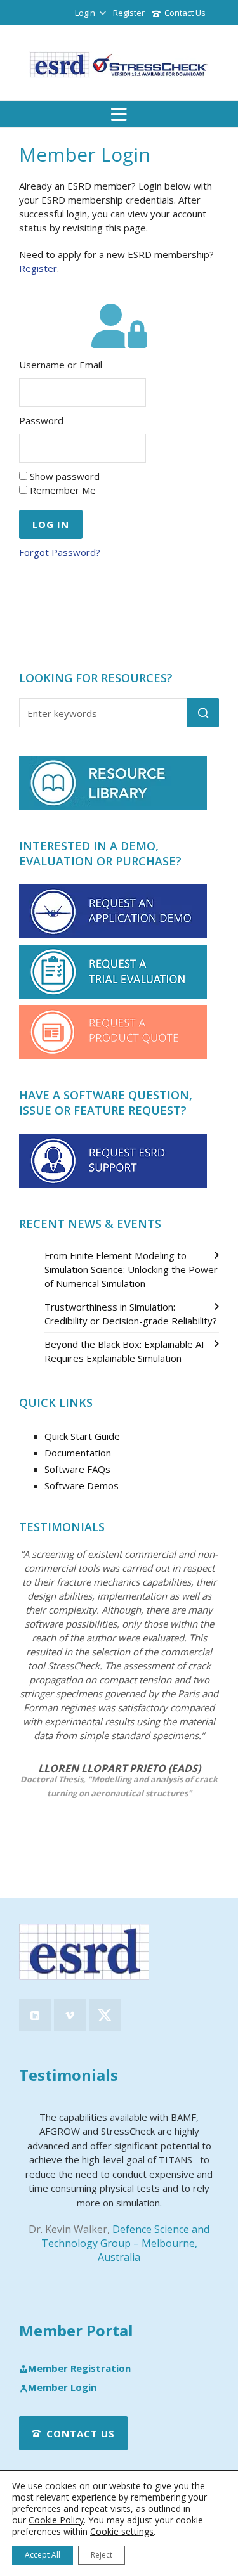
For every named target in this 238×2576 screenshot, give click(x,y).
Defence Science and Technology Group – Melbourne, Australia (126, 2243)
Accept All (43, 2555)
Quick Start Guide (82, 1436)
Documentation (78, 1453)
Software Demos (82, 1485)
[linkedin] (35, 2015)
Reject (102, 2555)
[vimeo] (70, 2015)
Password (41, 420)
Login (85, 13)
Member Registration (79, 2369)
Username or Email (61, 365)
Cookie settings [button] (122, 2531)
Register (129, 13)
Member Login (62, 2388)
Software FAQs (77, 1469)
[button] (203, 713)
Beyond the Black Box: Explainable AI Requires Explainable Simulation (124, 1351)
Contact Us (185, 13)
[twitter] (105, 2015)
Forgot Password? (60, 552)
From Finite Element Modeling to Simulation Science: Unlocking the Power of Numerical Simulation (131, 1269)
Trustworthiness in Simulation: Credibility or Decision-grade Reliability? (131, 1314)
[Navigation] (119, 114)
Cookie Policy (56, 2520)
